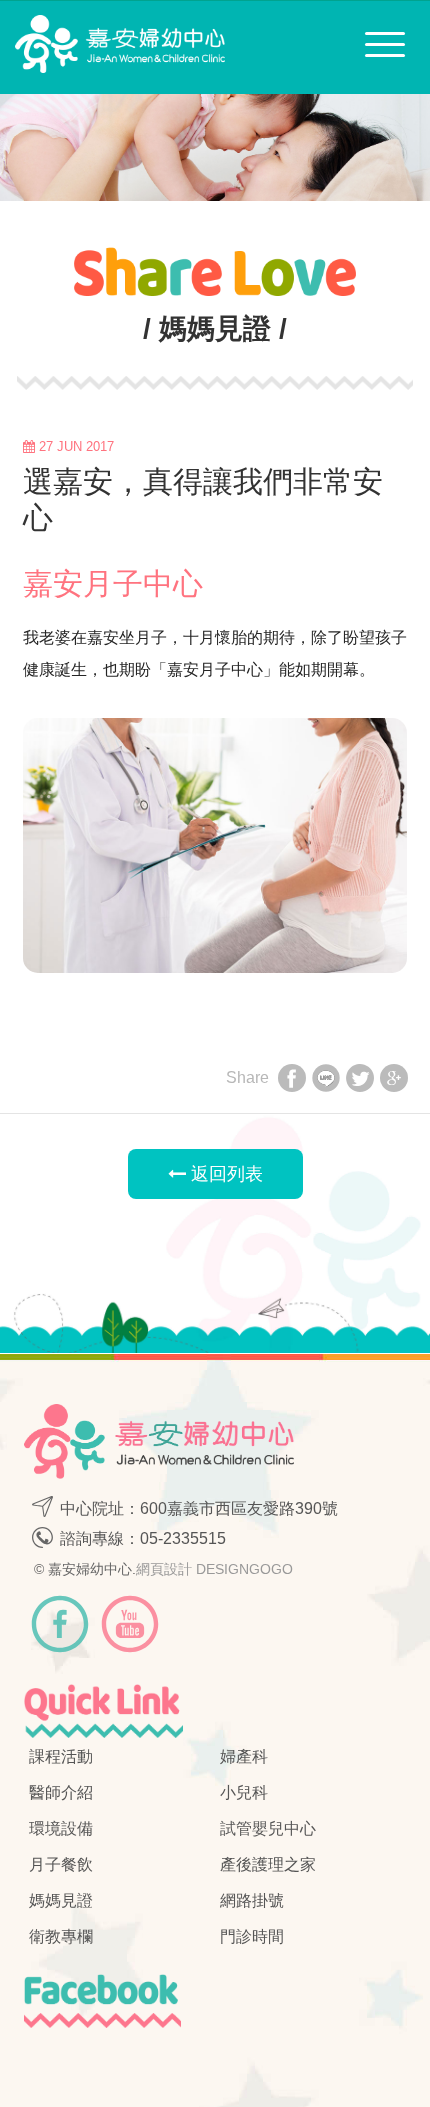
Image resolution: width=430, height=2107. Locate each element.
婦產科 (244, 1756)
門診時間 (252, 1936)
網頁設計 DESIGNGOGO (214, 1569)
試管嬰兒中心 (268, 1828)
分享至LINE (326, 1081)
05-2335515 (183, 1538)
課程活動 (61, 1756)
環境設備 (61, 1828)
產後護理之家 (268, 1864)
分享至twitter (360, 1081)
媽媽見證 (61, 1900)
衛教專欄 (61, 1936)
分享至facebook (292, 1081)
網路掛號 (252, 1900)
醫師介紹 (61, 1792)
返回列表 (224, 1174)
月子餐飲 (61, 1864)
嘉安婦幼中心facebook (60, 1624)
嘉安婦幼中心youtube (130, 1624)
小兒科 (244, 1792)
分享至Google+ (394, 1081)
